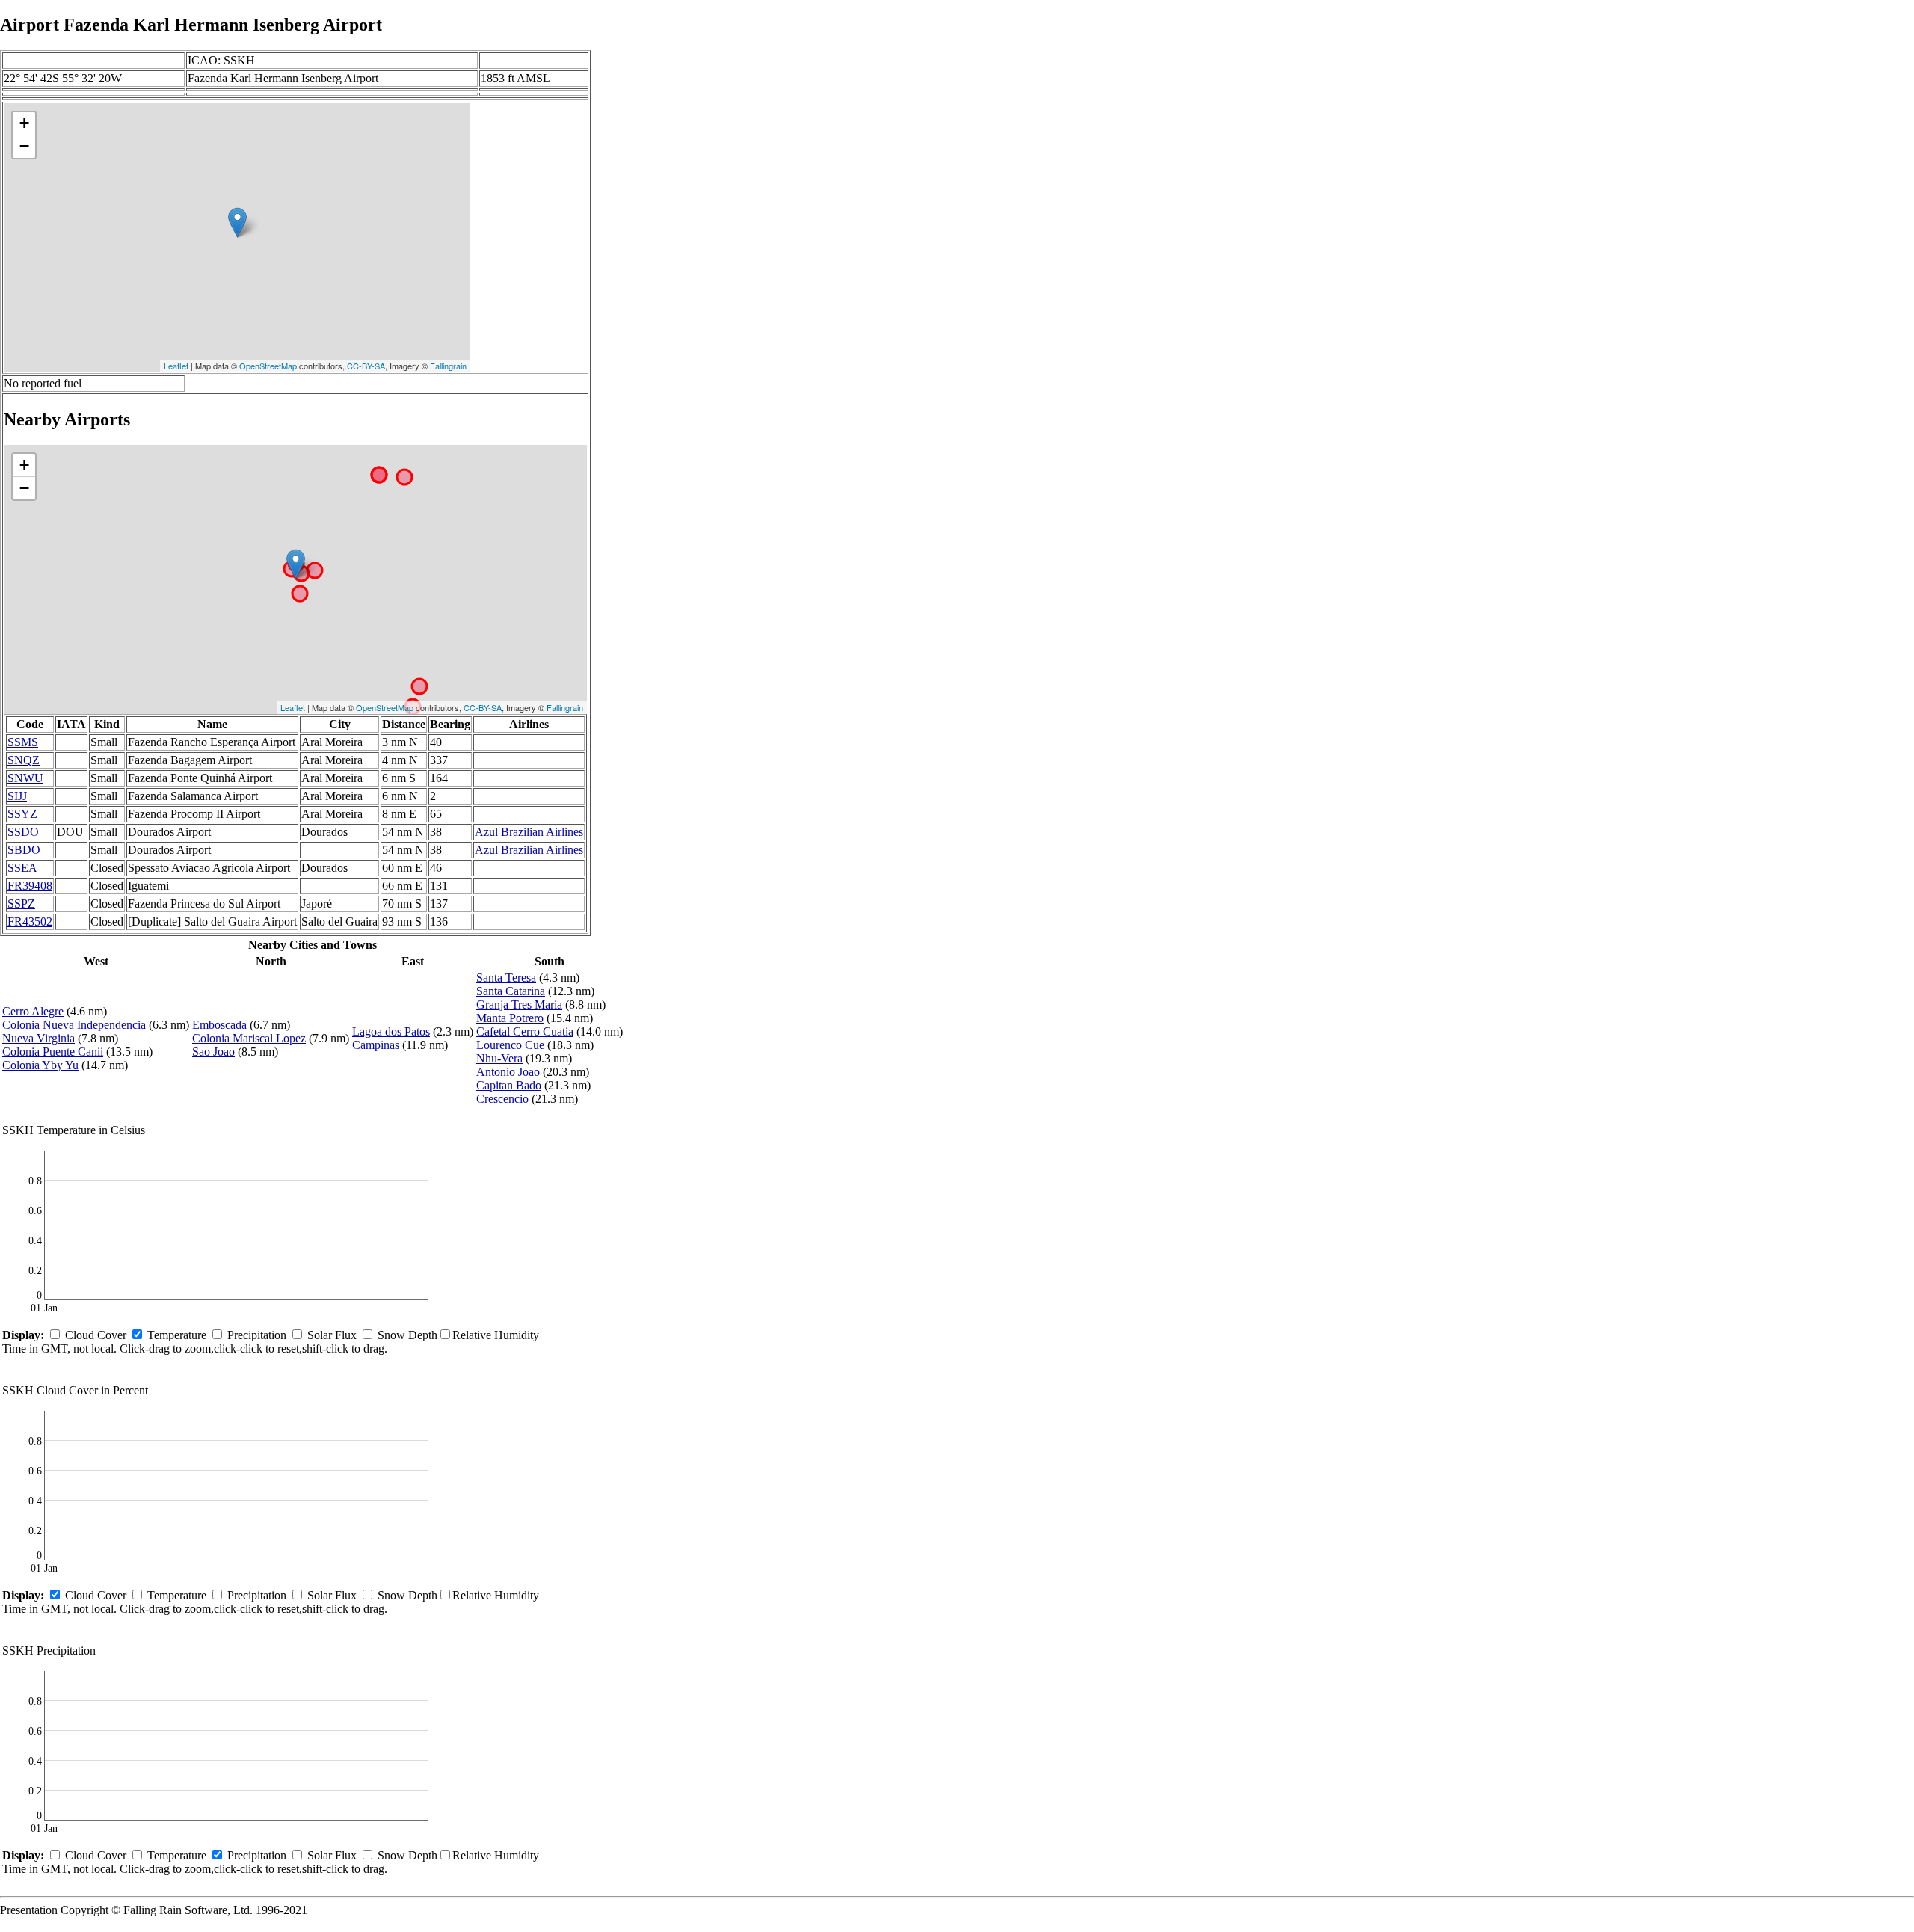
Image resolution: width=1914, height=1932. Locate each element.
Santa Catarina (511, 991)
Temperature (177, 1335)
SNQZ (24, 760)
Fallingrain (448, 366)
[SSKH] (237, 222)
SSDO (23, 832)
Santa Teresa (506, 978)
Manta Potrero (510, 1018)
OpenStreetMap (268, 366)
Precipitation (257, 1335)
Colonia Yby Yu (40, 1065)
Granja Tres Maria (519, 1005)
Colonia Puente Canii (53, 1052)
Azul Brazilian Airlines (529, 832)
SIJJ (17, 796)
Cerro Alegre (33, 1011)
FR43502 (30, 922)
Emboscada (219, 1025)
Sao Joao (213, 1052)
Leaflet (176, 366)
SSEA (22, 868)
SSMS (23, 742)
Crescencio (502, 1099)
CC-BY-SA (366, 366)
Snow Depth (407, 1335)
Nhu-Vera (499, 1058)
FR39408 (30, 886)
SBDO (24, 850)
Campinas (376, 1045)
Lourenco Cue (510, 1045)
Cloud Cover (96, 1335)
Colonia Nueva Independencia (74, 1025)
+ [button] (24, 123)
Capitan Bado (509, 1085)
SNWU (25, 778)
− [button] (24, 146)
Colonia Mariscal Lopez (249, 1038)
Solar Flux (332, 1335)
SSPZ (21, 904)
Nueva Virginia (39, 1038)
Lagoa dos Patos (391, 1031)
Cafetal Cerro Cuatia (525, 1031)
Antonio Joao (508, 1072)
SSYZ (22, 814)
